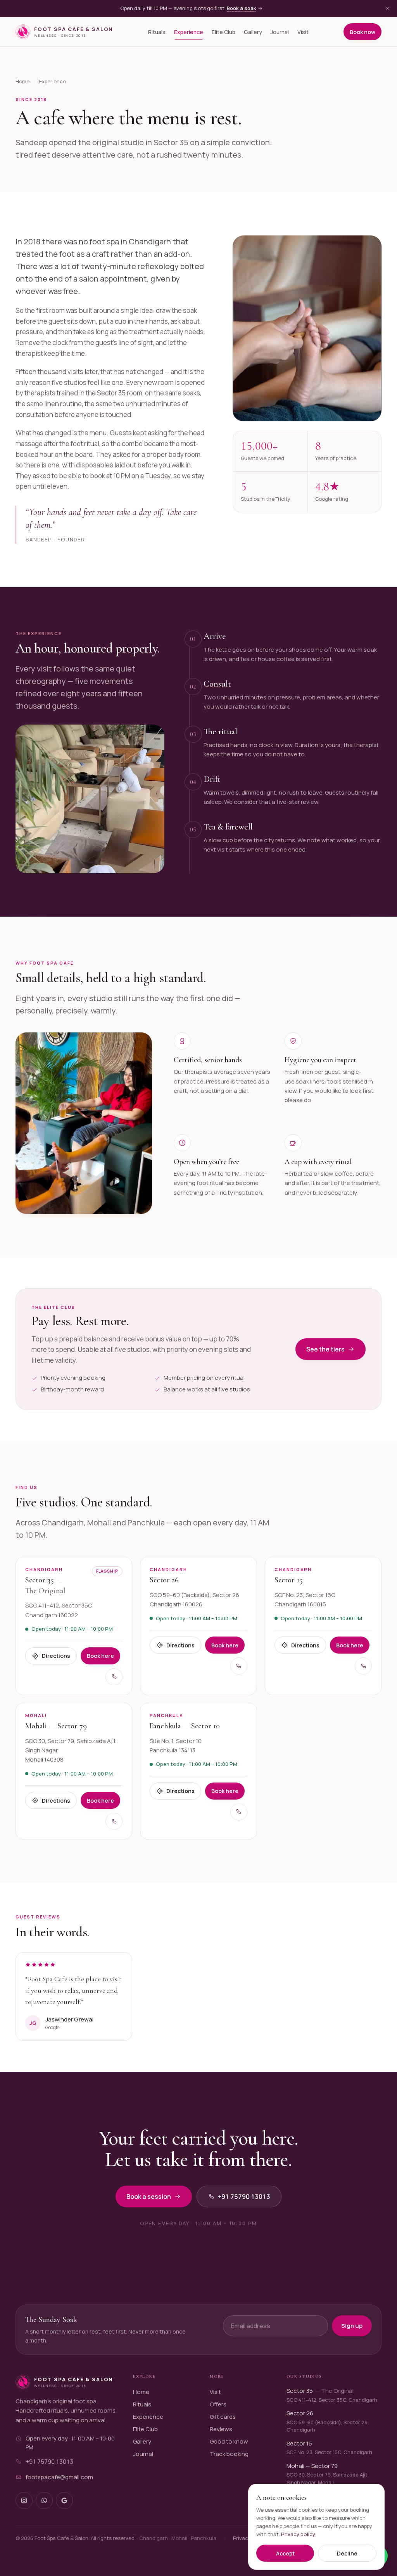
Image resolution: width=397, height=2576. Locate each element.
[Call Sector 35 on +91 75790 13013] (114, 1677)
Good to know (229, 2441)
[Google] (64, 2500)
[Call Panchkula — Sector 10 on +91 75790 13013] (239, 1812)
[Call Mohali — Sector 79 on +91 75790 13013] (114, 1821)
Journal (280, 32)
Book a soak (242, 8)
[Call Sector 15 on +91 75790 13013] (363, 1666)
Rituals (157, 32)
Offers (218, 2404)
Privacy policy (298, 2534)
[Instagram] (24, 2500)
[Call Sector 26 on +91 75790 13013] (239, 1666)
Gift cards (223, 2417)
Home (22, 81)
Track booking (229, 2454)
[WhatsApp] (44, 2500)
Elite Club (224, 32)
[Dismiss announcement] (388, 9)
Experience (189, 32)
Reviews (221, 2429)
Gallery (253, 32)
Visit (303, 32)
